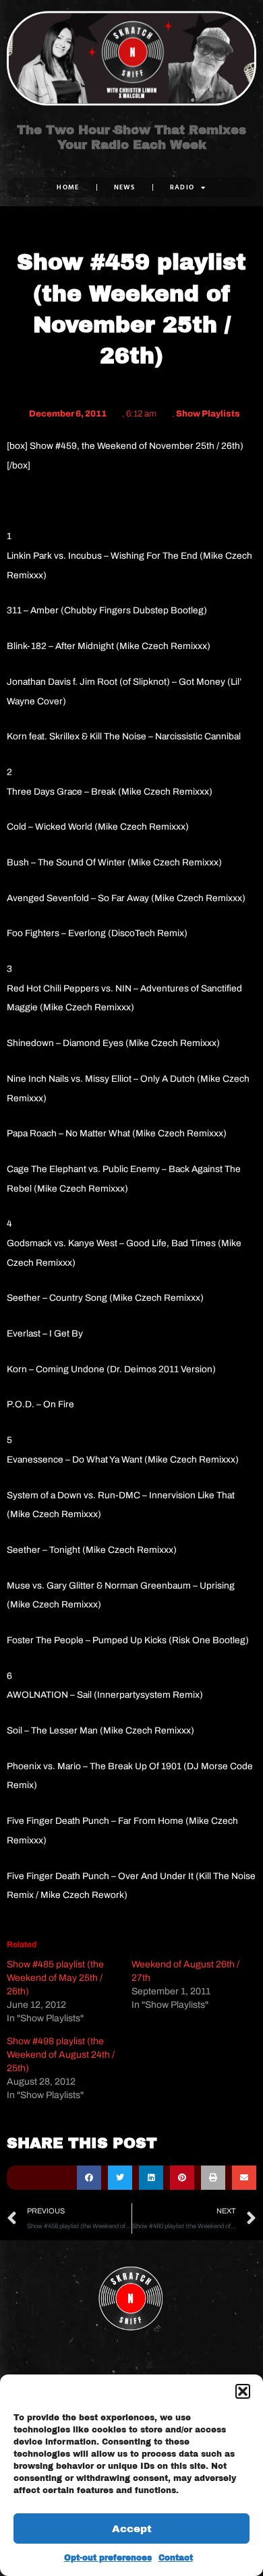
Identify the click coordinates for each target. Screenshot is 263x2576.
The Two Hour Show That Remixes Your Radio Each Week (131, 137)
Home (68, 187)
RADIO (182, 187)
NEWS (125, 187)
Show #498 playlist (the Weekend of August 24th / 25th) (61, 2055)
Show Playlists (208, 414)
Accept (132, 2529)
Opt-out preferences (108, 2558)
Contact (176, 2558)
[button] (243, 2391)
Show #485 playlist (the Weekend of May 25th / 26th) (55, 1978)
